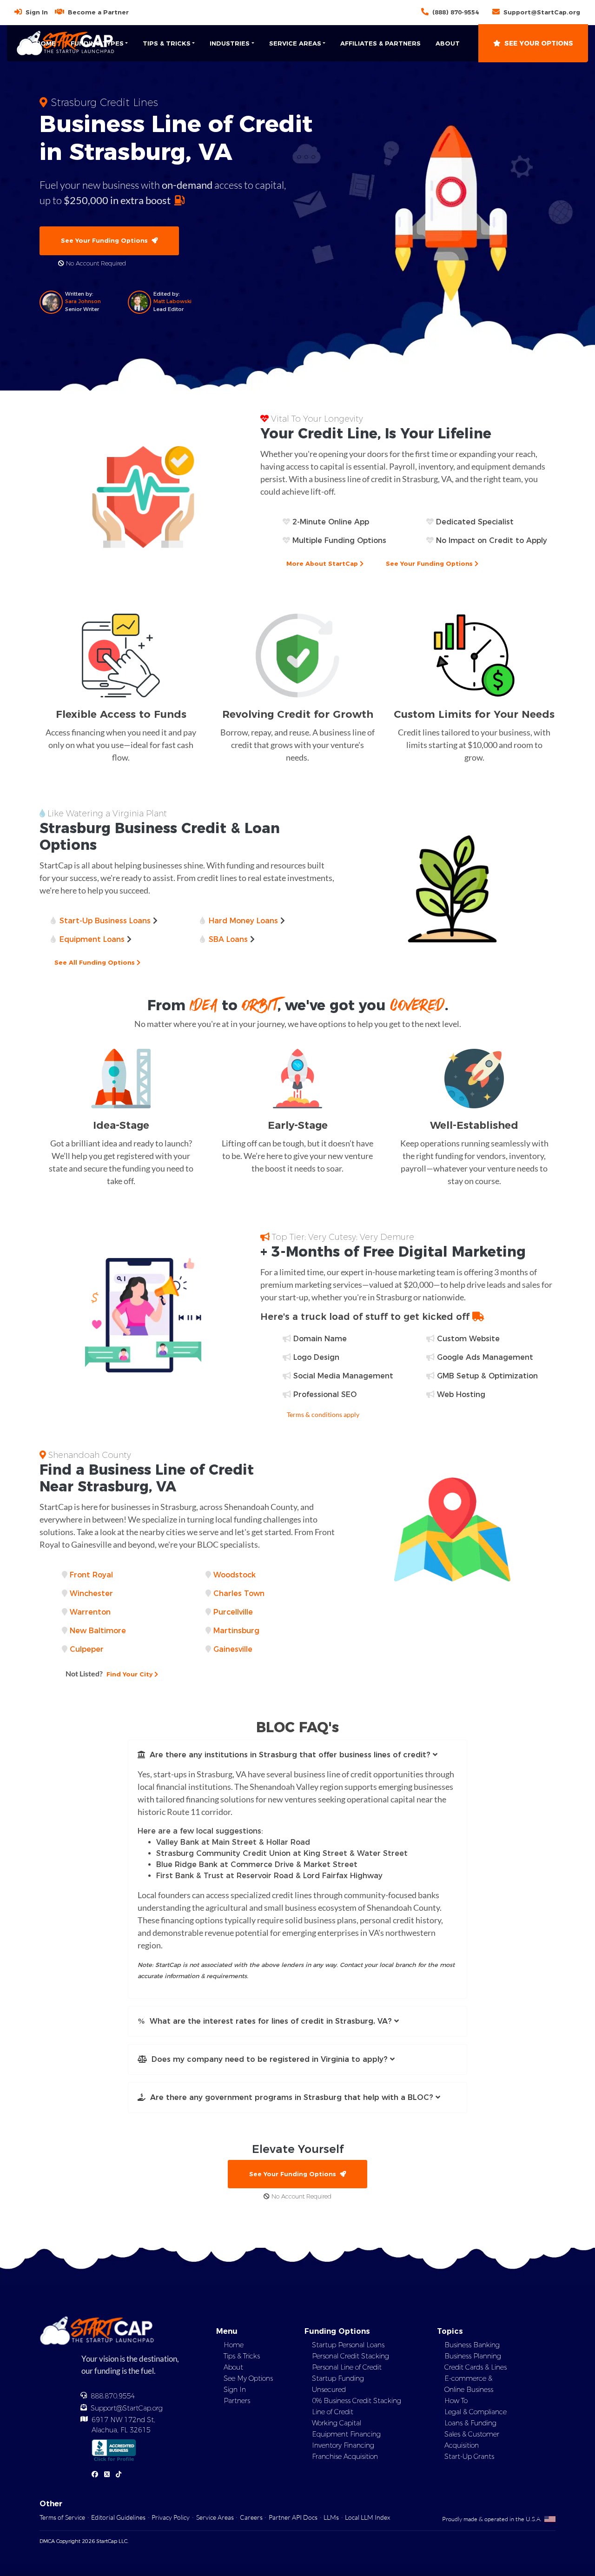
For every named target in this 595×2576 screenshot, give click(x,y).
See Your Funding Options (106, 240)
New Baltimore (98, 1631)
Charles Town (239, 1593)
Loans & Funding (470, 2423)
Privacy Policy (171, 2517)
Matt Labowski (172, 301)
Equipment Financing (346, 2434)
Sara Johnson (83, 301)
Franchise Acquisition (345, 2457)
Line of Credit (333, 2412)
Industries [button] (230, 43)
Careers (251, 2517)
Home (46, 43)
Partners (237, 2401)
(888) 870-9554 (456, 12)
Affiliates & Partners (380, 43)
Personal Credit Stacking (350, 2356)
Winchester (91, 1593)
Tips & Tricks (242, 2356)
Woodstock (235, 1575)
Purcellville (233, 1612)
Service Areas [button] (295, 43)
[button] (297, 1755)
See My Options (248, 2378)
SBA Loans (228, 939)
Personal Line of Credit (347, 2367)
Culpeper (87, 1649)
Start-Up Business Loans (105, 921)
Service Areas (215, 2517)
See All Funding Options (96, 962)
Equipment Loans (92, 939)
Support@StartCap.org (542, 12)
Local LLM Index (367, 2517)
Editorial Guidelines (118, 2517)
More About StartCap (323, 563)
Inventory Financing (343, 2445)
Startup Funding (338, 2378)
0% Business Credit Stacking (357, 2401)
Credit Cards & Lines (476, 2367)
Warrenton (90, 1612)
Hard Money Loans (243, 921)
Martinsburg (236, 1631)
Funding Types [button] (97, 43)
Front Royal (91, 1575)
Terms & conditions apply (323, 1414)
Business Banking (472, 2345)
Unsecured (329, 2390)
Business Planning (473, 2356)
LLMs (331, 2517)
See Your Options (539, 43)
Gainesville (233, 1649)
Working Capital (337, 2423)
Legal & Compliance (476, 2412)
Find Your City (110, 1673)
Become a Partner (98, 12)
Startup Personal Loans (348, 2345)
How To (456, 2401)
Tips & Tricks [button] (167, 43)
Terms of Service (62, 2517)
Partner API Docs (293, 2517)
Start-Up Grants (469, 2457)
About (448, 43)
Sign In (37, 12)
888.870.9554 (113, 2396)
